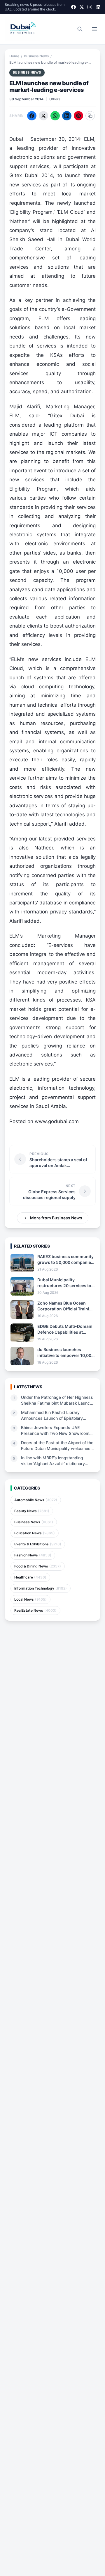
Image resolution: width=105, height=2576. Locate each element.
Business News (36, 56)
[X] (82, 7)
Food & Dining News (38, 1566)
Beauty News (32, 1511)
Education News (35, 1533)
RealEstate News (35, 1610)
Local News (30, 1599)
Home (14, 56)
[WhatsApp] (55, 116)
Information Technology (41, 1588)
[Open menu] (94, 29)
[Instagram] (90, 7)
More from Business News (56, 1218)
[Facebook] (73, 7)
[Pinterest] (78, 116)
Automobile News (36, 1500)
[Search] (80, 29)
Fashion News (33, 1555)
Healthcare (30, 1577)
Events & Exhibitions (38, 1544)
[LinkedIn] (98, 7)
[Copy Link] (90, 116)
